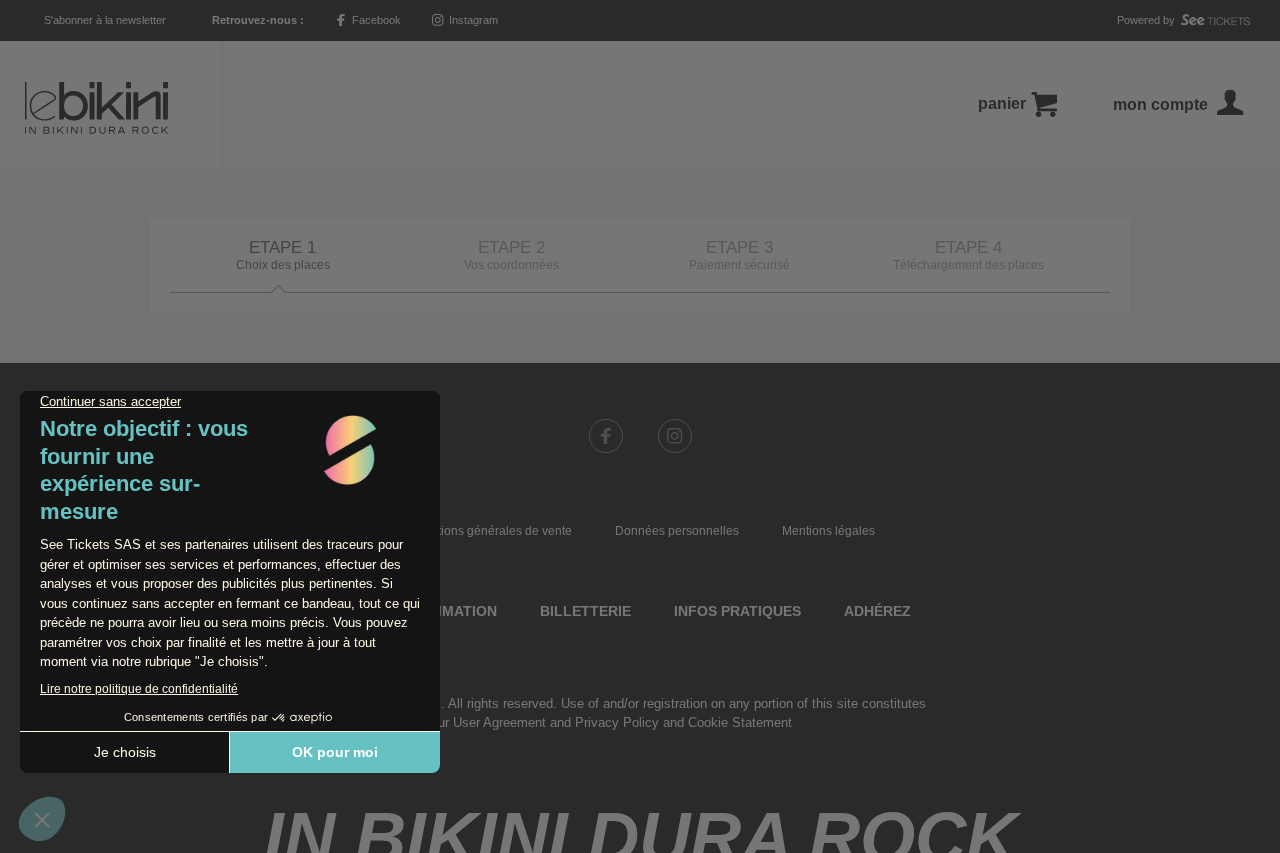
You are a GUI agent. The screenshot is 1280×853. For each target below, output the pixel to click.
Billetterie (585, 611)
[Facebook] (606, 436)
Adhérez (877, 611)
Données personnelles (677, 531)
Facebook (375, 20)
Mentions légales (828, 531)
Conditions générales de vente (488, 531)
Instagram (472, 20)
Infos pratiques (737, 611)
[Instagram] (675, 436)
